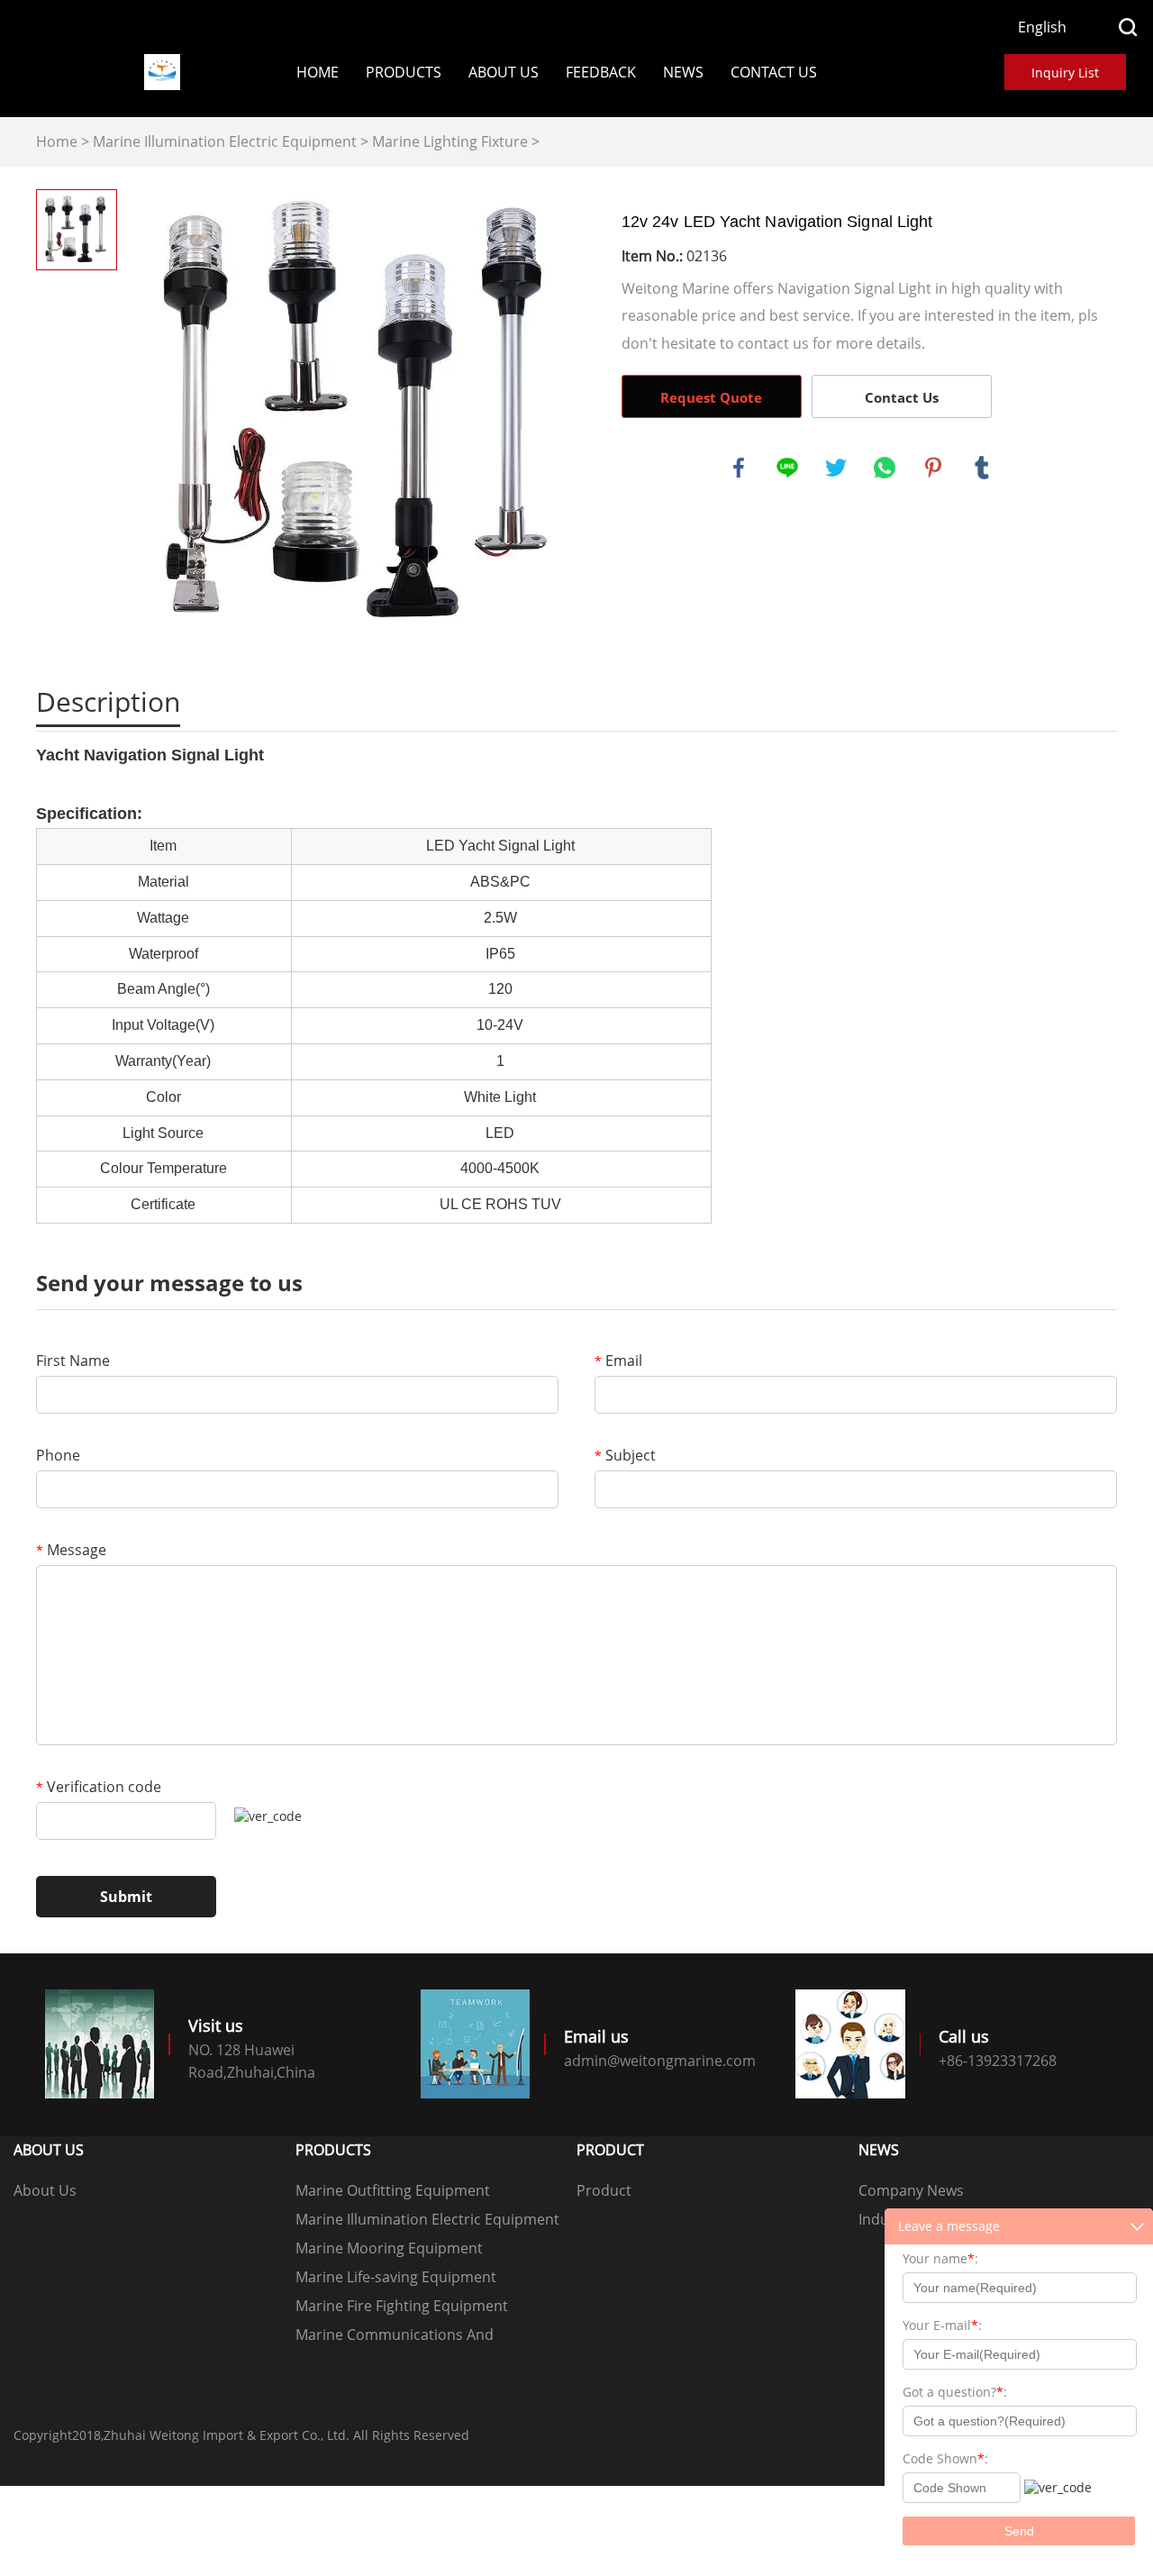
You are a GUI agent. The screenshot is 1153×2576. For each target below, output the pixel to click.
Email (618, 1361)
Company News (911, 2190)
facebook (739, 468)
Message (71, 1550)
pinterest (933, 468)
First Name (73, 1361)
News (683, 72)
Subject (625, 1455)
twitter (836, 468)
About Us (504, 72)
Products (404, 72)
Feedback (601, 72)
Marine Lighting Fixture (450, 141)
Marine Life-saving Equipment (396, 2277)
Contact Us (774, 72)
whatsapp (885, 468)
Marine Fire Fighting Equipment (402, 2306)
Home (318, 72)
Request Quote (711, 397)
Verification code (99, 1787)
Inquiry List (1065, 73)
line (787, 468)
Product (604, 2190)
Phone (58, 1455)
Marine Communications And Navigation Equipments (395, 2337)
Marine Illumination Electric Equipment (225, 141)
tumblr (982, 468)
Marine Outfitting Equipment (393, 2190)
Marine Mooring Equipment (389, 2248)
